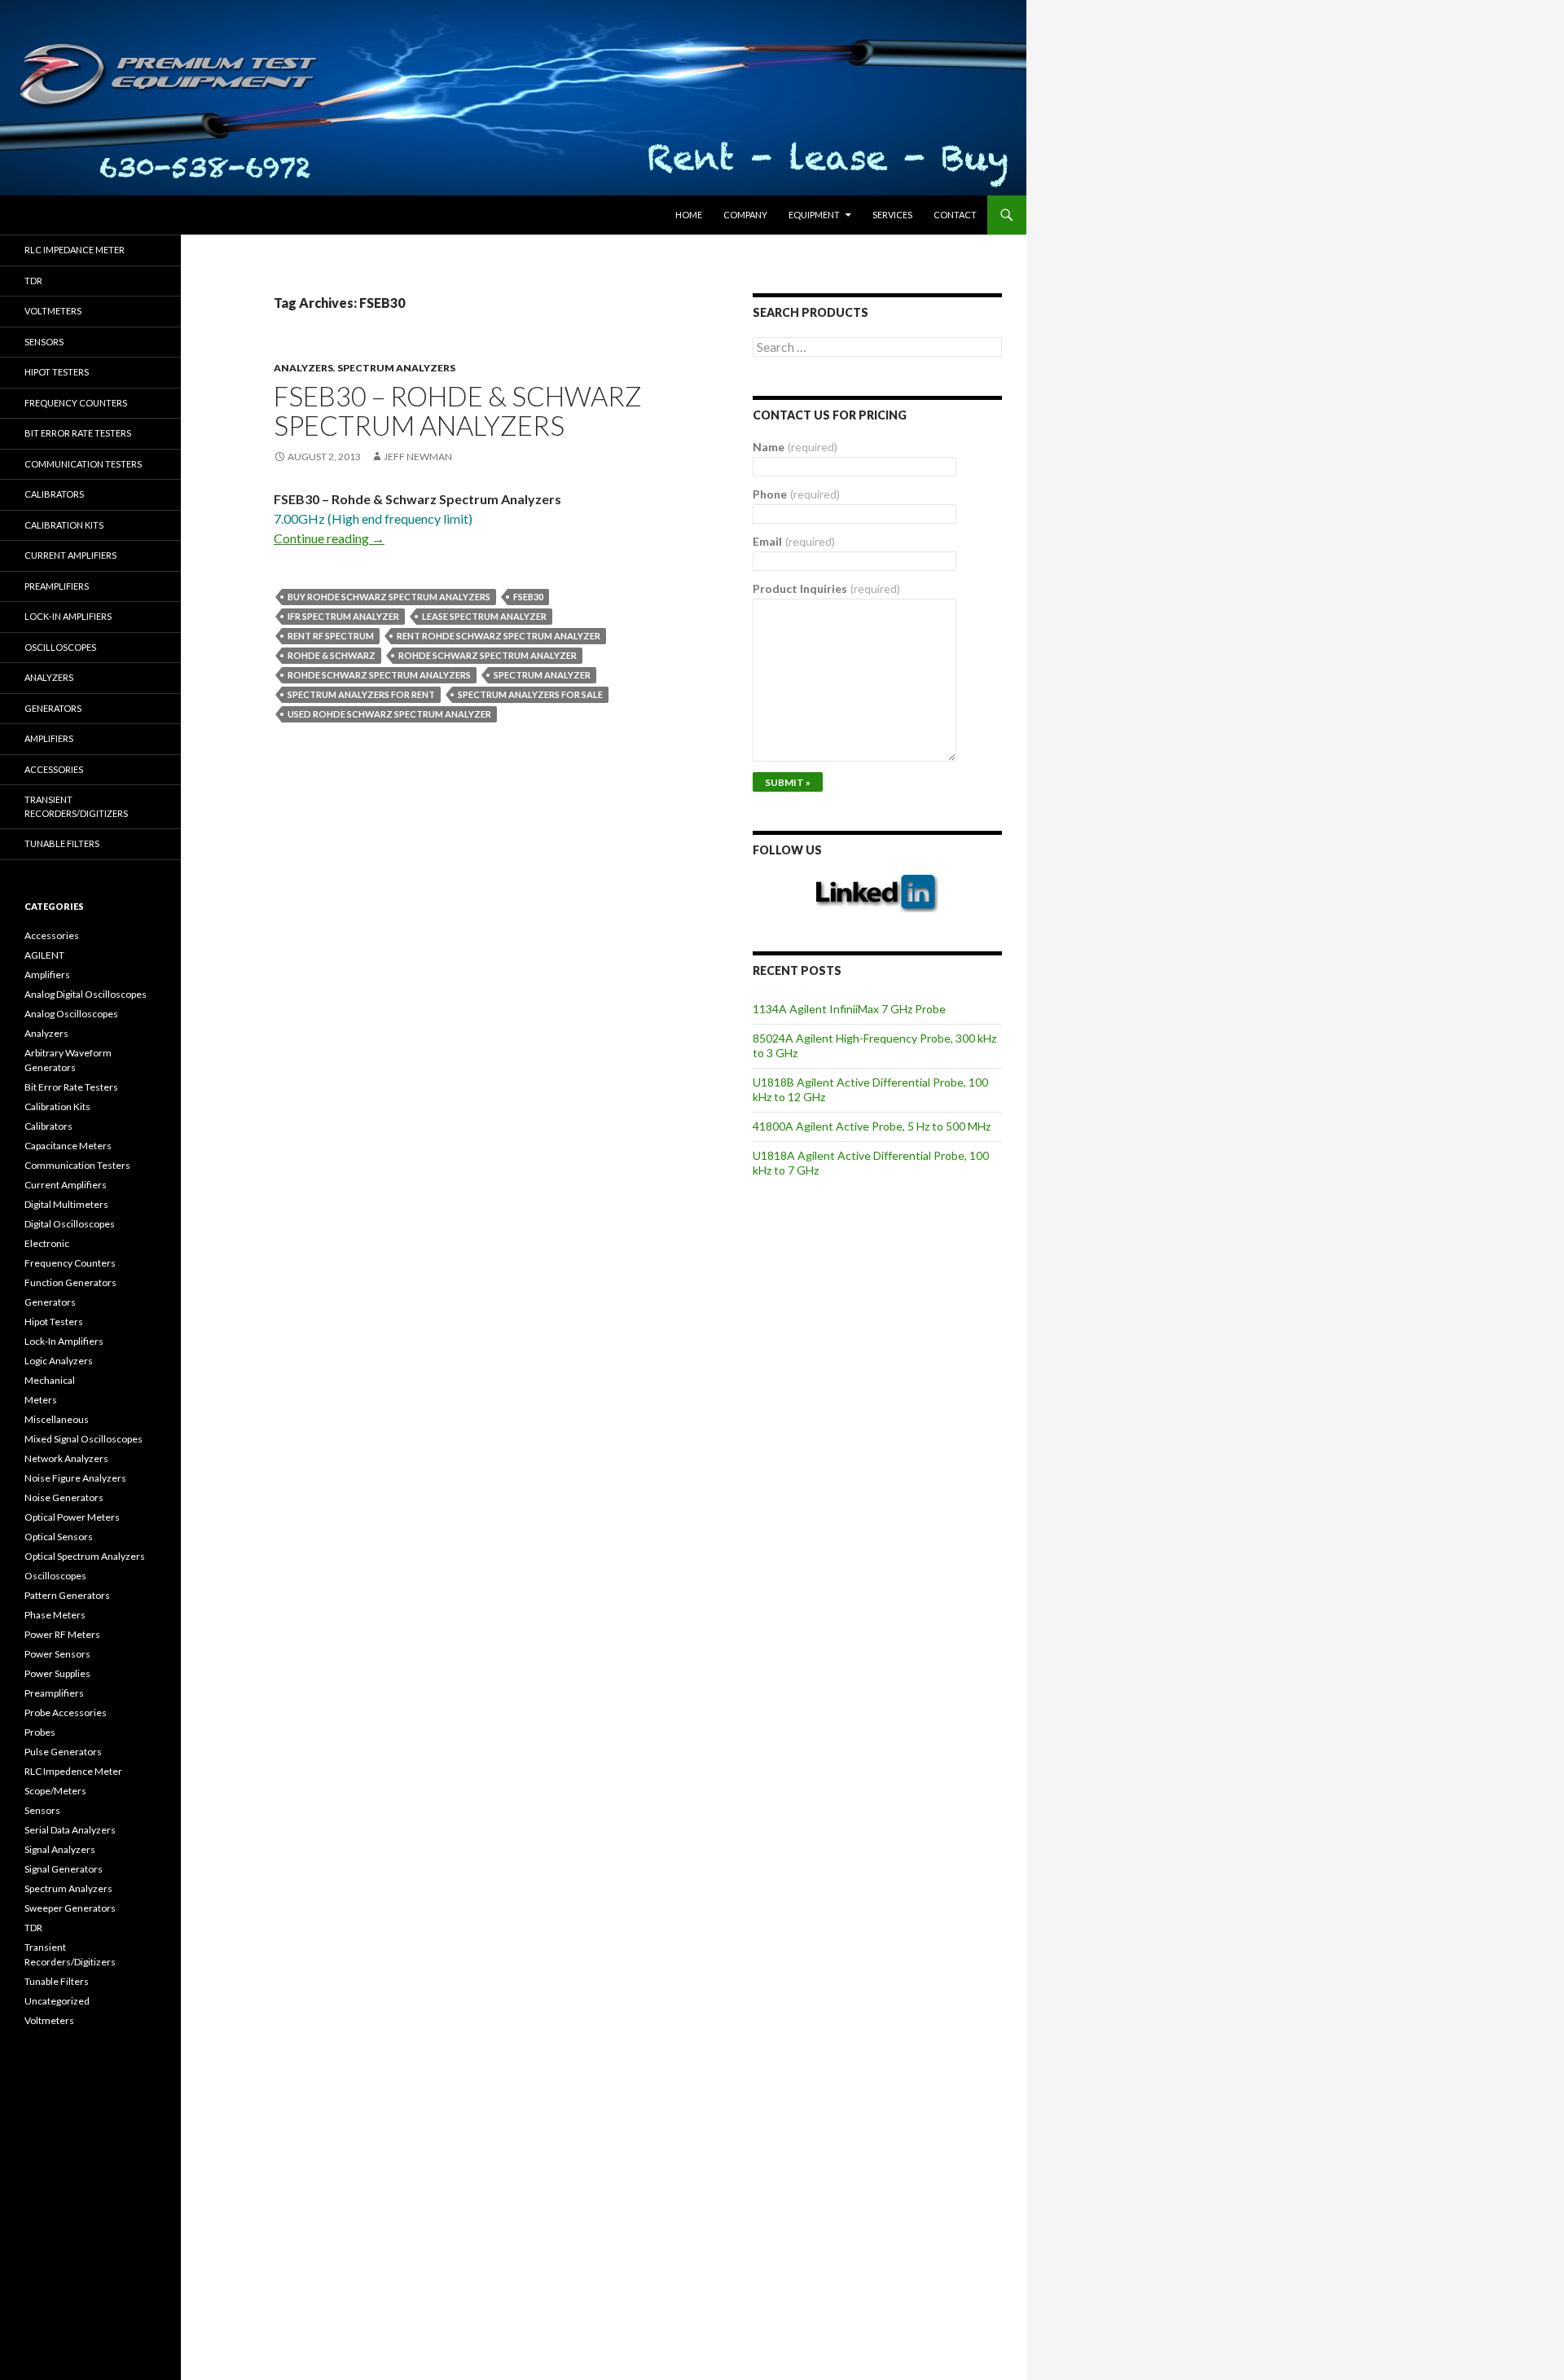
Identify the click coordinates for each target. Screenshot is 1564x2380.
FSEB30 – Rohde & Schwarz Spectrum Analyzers (458, 411)
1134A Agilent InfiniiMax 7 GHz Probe (849, 1009)
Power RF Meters (62, 1634)
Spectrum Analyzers (396, 368)
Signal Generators (64, 1869)
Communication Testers (83, 464)
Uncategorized (57, 2001)
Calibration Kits (64, 525)
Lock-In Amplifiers (64, 1341)
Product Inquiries (826, 588)
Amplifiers (49, 738)
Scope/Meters (55, 1791)
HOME (689, 215)
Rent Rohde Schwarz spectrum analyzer (499, 636)
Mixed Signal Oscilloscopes (83, 1439)
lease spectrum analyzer (484, 616)
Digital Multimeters (66, 1204)
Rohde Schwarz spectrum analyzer (488, 655)
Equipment (814, 215)
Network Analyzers (66, 1458)
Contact (955, 215)
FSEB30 (528, 597)
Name (795, 447)
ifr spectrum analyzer (343, 616)
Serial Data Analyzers (70, 1830)
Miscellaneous (57, 1419)
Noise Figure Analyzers (75, 1478)
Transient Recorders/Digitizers (76, 806)
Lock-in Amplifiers (68, 616)
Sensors (44, 342)
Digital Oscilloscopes (70, 1224)
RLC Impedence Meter (73, 1771)
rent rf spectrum (331, 636)
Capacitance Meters (68, 1146)
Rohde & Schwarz (332, 655)
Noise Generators (64, 1497)
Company (745, 215)
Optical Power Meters (72, 1517)
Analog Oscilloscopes (71, 1014)
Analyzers (303, 368)
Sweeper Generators (70, 1908)
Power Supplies (57, 1673)
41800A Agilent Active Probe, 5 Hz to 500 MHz (872, 1126)
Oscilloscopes (60, 647)
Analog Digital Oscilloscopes (86, 994)
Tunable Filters (62, 843)
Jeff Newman (418, 457)
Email (794, 541)
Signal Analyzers (60, 1849)
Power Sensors (57, 1654)
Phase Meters (55, 1615)
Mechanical (50, 1380)
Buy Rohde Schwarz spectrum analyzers (389, 597)
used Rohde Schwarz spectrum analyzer (389, 714)
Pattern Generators (67, 1595)
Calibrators (54, 494)
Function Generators (70, 1282)
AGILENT (44, 955)
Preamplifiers (57, 586)
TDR (33, 281)
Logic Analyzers (59, 1361)
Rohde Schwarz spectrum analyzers (379, 675)
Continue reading (329, 538)
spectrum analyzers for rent (361, 694)
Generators (53, 708)
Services (892, 215)
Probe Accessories (66, 1713)
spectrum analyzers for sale (530, 694)
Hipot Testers (57, 372)
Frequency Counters (76, 403)
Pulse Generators (63, 1752)
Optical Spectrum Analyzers (85, 1556)
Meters (41, 1400)
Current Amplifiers (70, 555)
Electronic (47, 1243)
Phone (796, 494)
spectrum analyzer (542, 675)
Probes (40, 1732)
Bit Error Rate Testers (78, 433)
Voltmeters (53, 311)
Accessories (54, 769)
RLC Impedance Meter (75, 250)
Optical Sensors (59, 1537)
